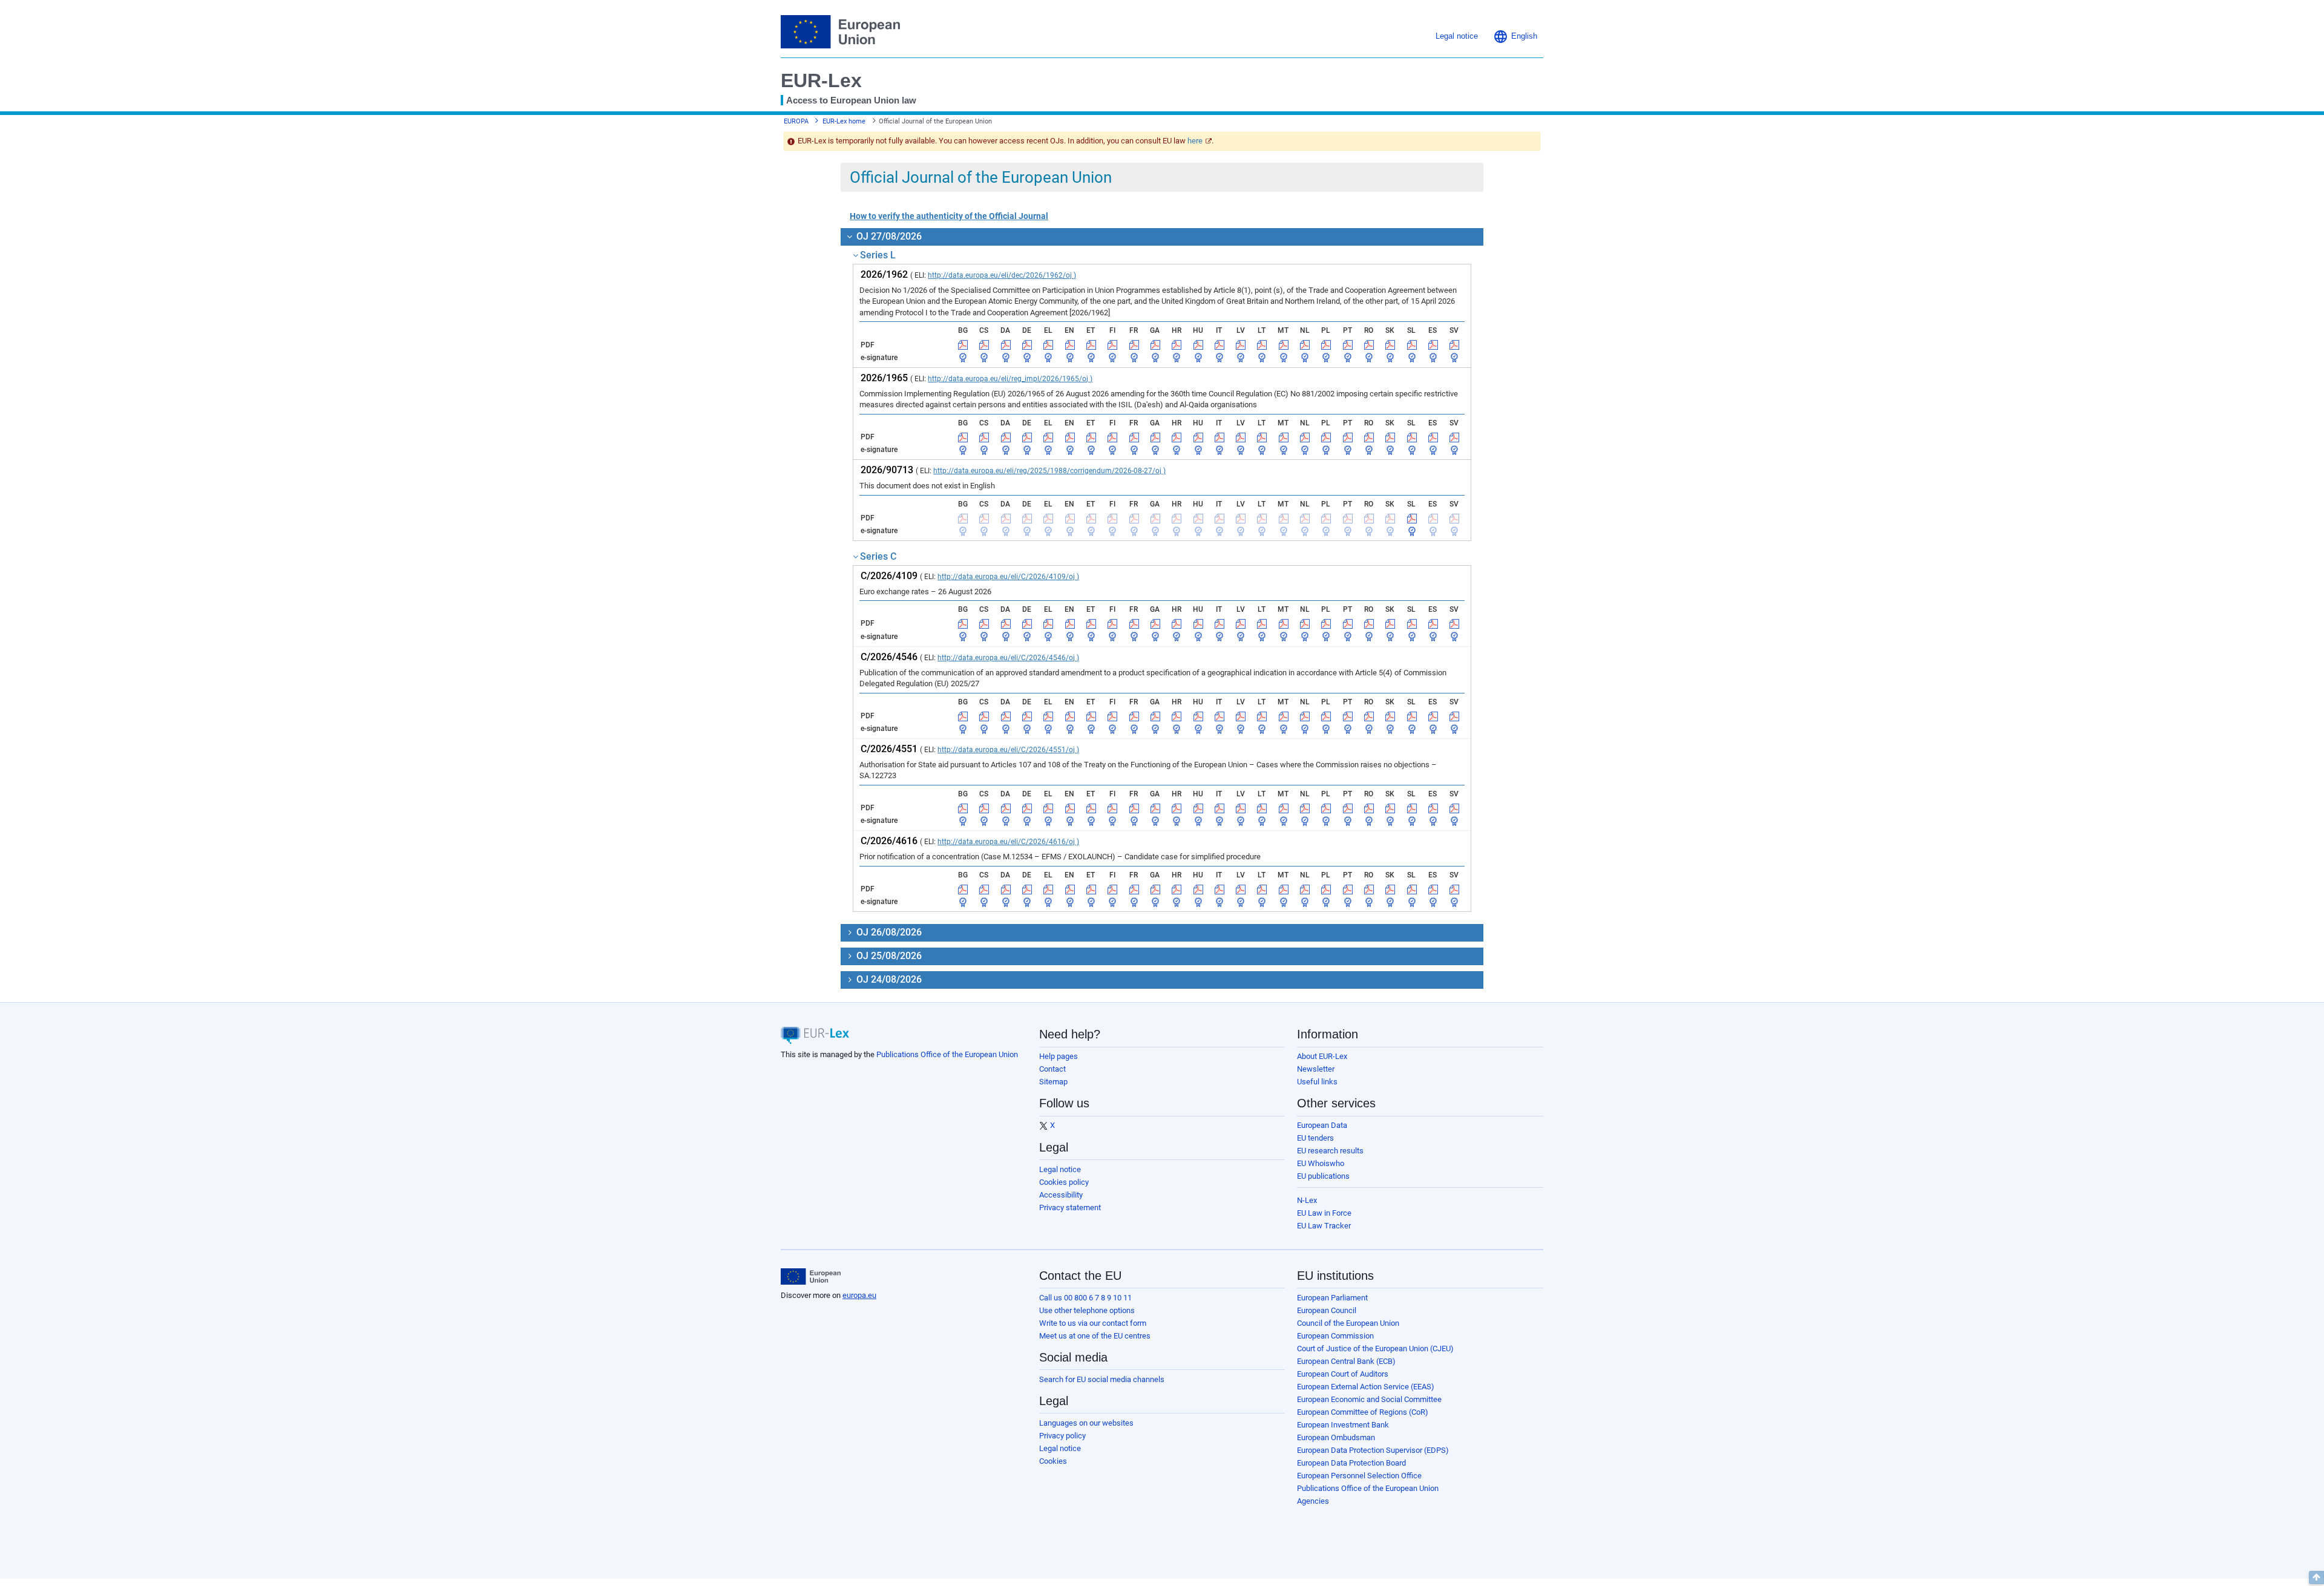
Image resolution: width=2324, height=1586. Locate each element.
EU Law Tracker (1324, 1226)
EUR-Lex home (844, 121)
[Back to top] (2316, 1578)
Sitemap (1053, 1082)
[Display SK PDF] (1390, 345)
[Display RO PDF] (1369, 345)
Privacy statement (1070, 1208)
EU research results (1330, 1151)
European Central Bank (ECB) (1346, 1361)
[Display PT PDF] (1348, 345)
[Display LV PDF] (1241, 345)
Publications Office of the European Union (947, 1054)
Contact (1052, 1069)
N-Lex (1307, 1200)
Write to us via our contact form (1093, 1323)
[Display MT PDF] (1284, 345)
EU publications (1323, 1176)
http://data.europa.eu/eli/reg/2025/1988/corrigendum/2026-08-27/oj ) (1049, 471)
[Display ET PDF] (1091, 345)
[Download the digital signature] (963, 358)
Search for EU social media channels (1102, 1379)
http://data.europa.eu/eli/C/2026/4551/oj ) (1008, 750)
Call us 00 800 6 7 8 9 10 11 (1085, 1298)
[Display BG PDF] (963, 345)
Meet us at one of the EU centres (1095, 1336)
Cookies (1053, 1461)
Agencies (1313, 1501)
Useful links (1317, 1082)
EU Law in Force (1324, 1213)
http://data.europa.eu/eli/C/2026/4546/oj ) (1008, 658)
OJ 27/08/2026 (888, 236)
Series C (878, 556)
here (1195, 141)
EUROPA (796, 121)
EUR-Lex (821, 80)
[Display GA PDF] (1155, 345)
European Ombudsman (1336, 1437)
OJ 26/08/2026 (888, 932)
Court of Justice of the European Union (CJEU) (1375, 1348)
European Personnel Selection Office (1359, 1476)
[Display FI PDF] (1112, 345)
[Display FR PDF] (1134, 345)
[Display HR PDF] (1177, 345)
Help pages (1059, 1056)
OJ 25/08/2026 (888, 956)
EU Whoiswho (1321, 1163)
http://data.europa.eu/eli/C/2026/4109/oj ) (1008, 577)
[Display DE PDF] (1027, 345)
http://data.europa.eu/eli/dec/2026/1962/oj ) (1002, 275)
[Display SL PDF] (1412, 345)
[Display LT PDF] (1262, 345)
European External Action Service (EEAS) (1366, 1387)
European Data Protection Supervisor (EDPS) (1373, 1450)
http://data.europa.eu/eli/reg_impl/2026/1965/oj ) (1010, 379)
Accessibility (1061, 1195)
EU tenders (1315, 1138)
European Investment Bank (1343, 1425)
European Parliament (1332, 1298)
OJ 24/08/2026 (888, 979)
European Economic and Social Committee (1369, 1399)
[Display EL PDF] (1048, 345)
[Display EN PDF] (1070, 345)
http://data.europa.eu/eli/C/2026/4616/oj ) (1008, 842)
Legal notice (1060, 1169)
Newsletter (1316, 1069)
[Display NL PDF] (1305, 345)
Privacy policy (1062, 1436)
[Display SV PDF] (1454, 345)
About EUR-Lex (1322, 1056)
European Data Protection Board (1351, 1463)
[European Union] (811, 1277)
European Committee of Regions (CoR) (1363, 1412)
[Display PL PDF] (1326, 345)
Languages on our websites (1086, 1423)
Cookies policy (1064, 1182)
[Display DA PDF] (1006, 345)
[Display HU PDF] (1198, 345)
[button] (1515, 36)
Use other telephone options (1087, 1310)
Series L (878, 255)
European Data (1322, 1125)
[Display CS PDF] (984, 345)
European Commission (1335, 1336)
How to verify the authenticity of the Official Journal (949, 216)
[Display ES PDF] (1433, 345)
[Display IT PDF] (1219, 345)
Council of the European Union (1348, 1323)
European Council (1327, 1310)
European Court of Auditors (1343, 1374)
